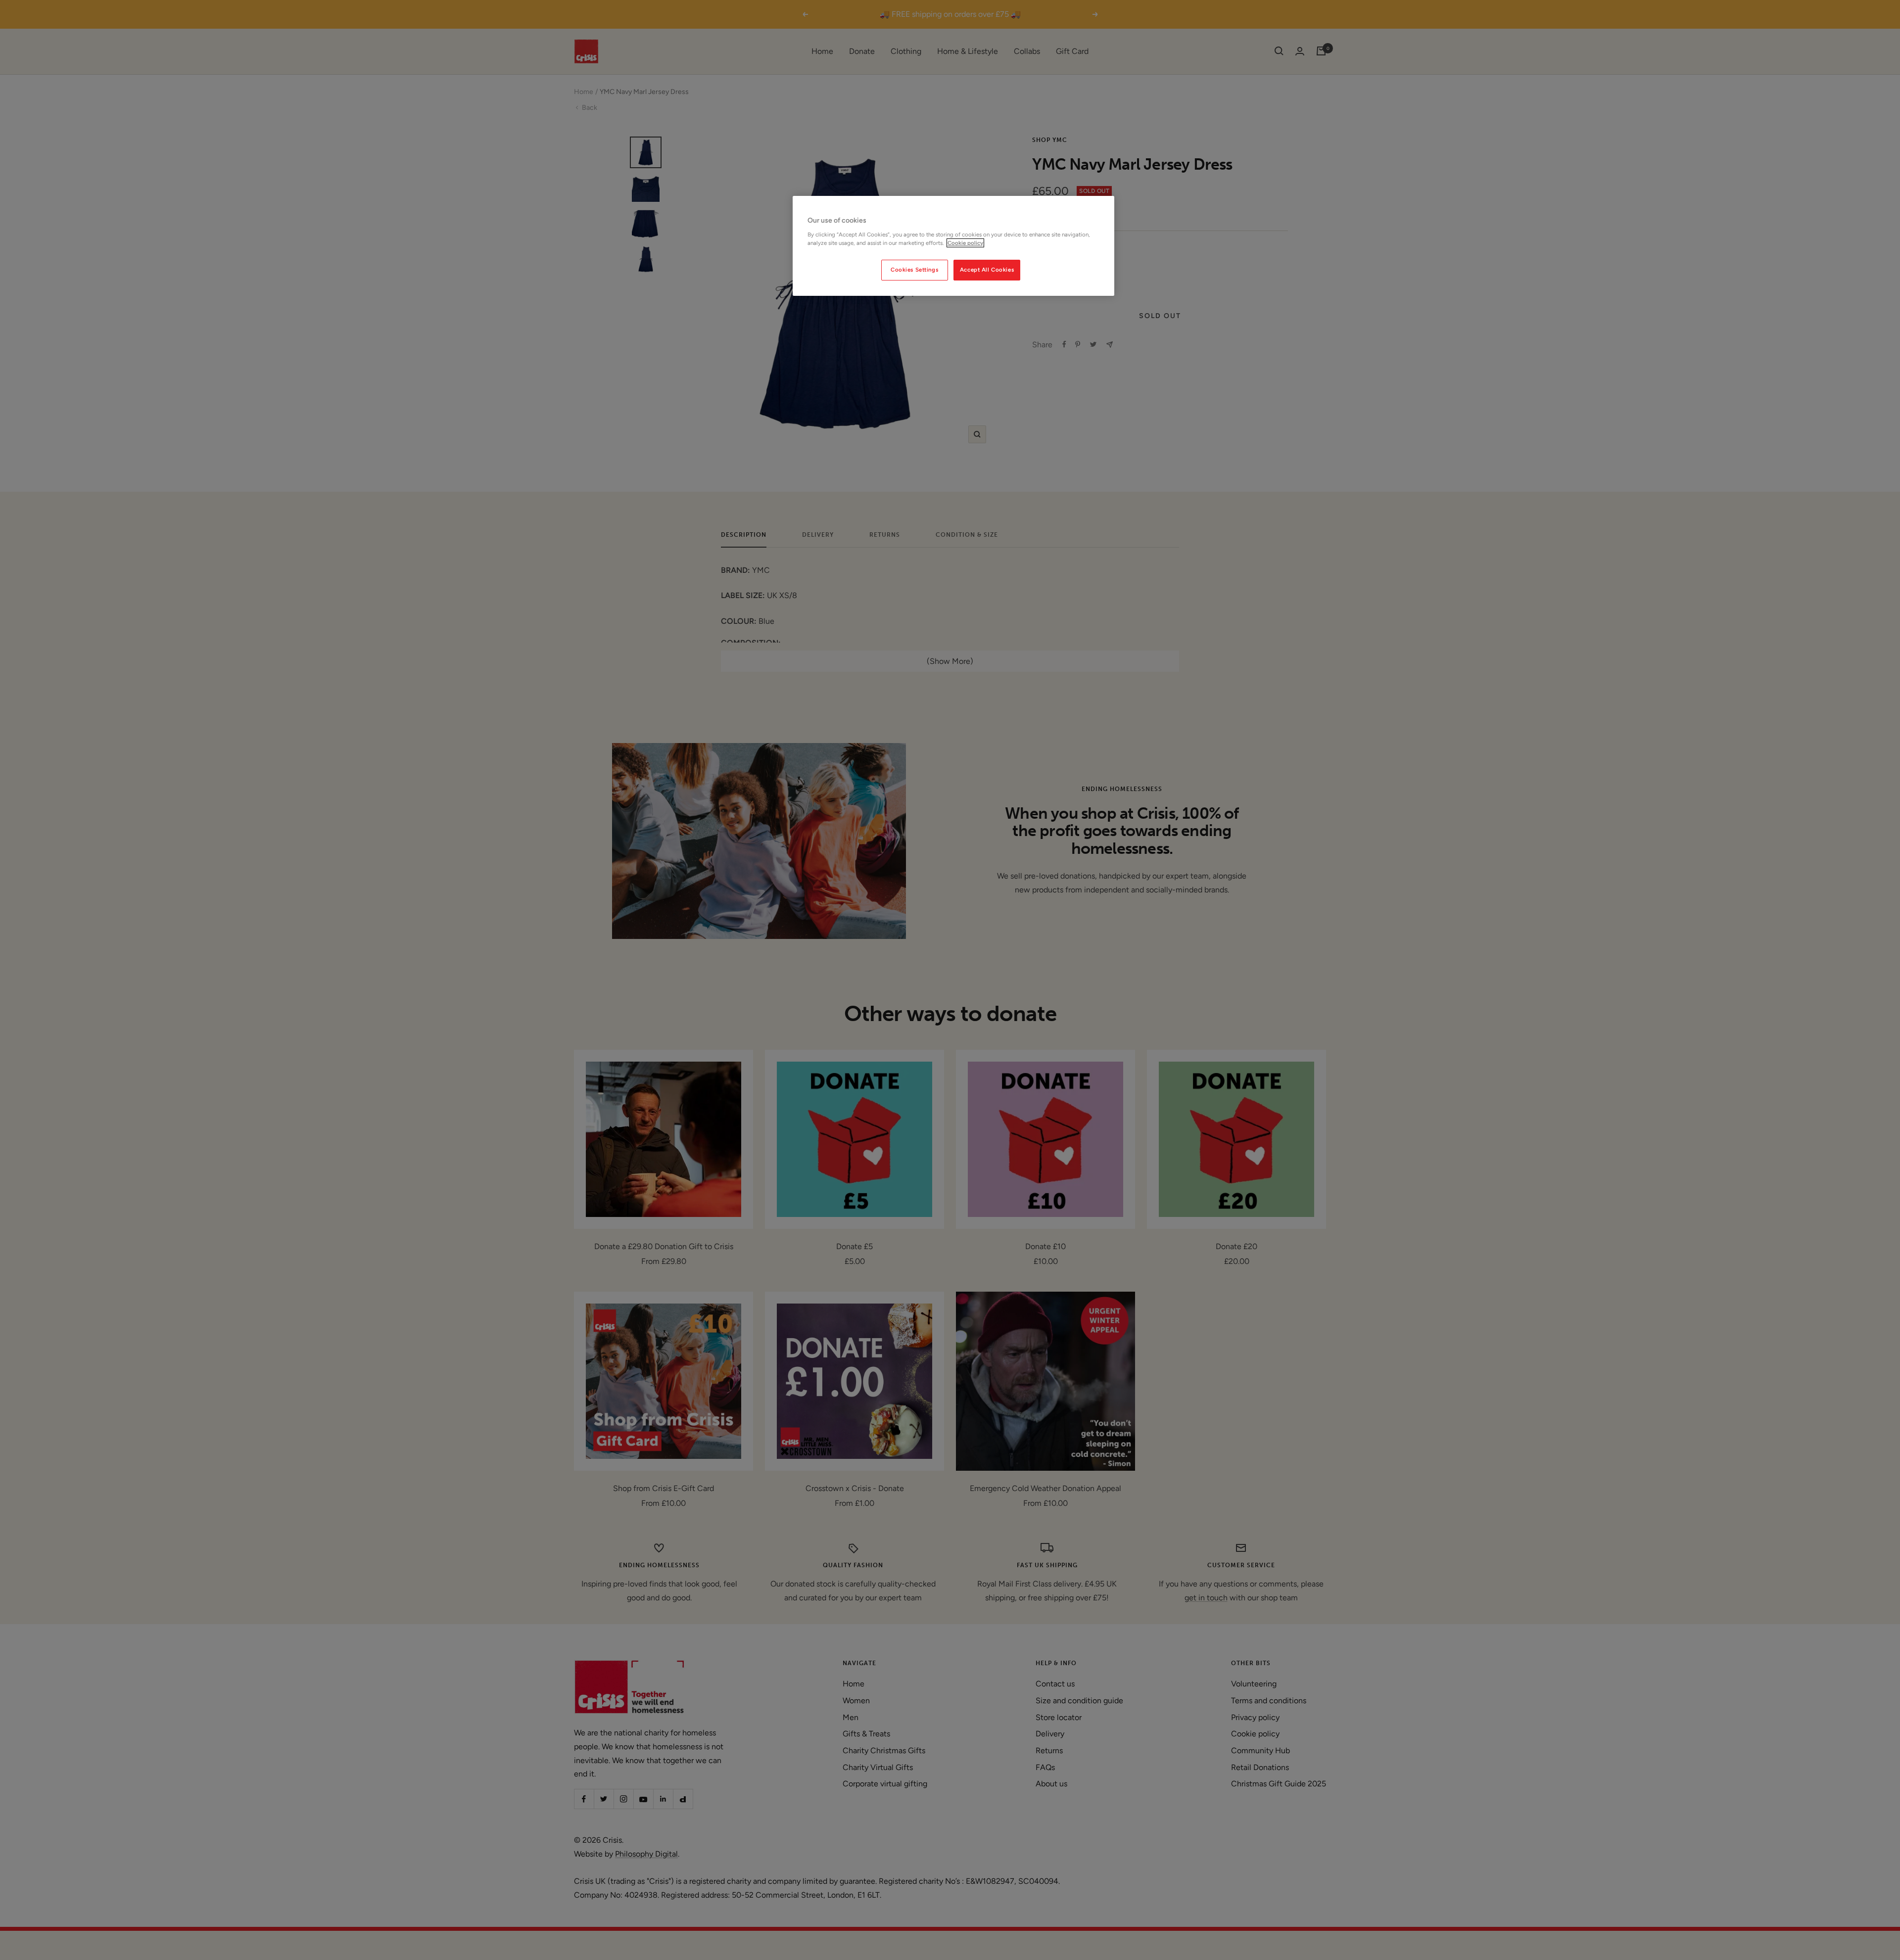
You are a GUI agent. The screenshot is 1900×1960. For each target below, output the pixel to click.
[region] (953, 246)
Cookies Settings (914, 270)
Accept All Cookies (987, 270)
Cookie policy (965, 243)
